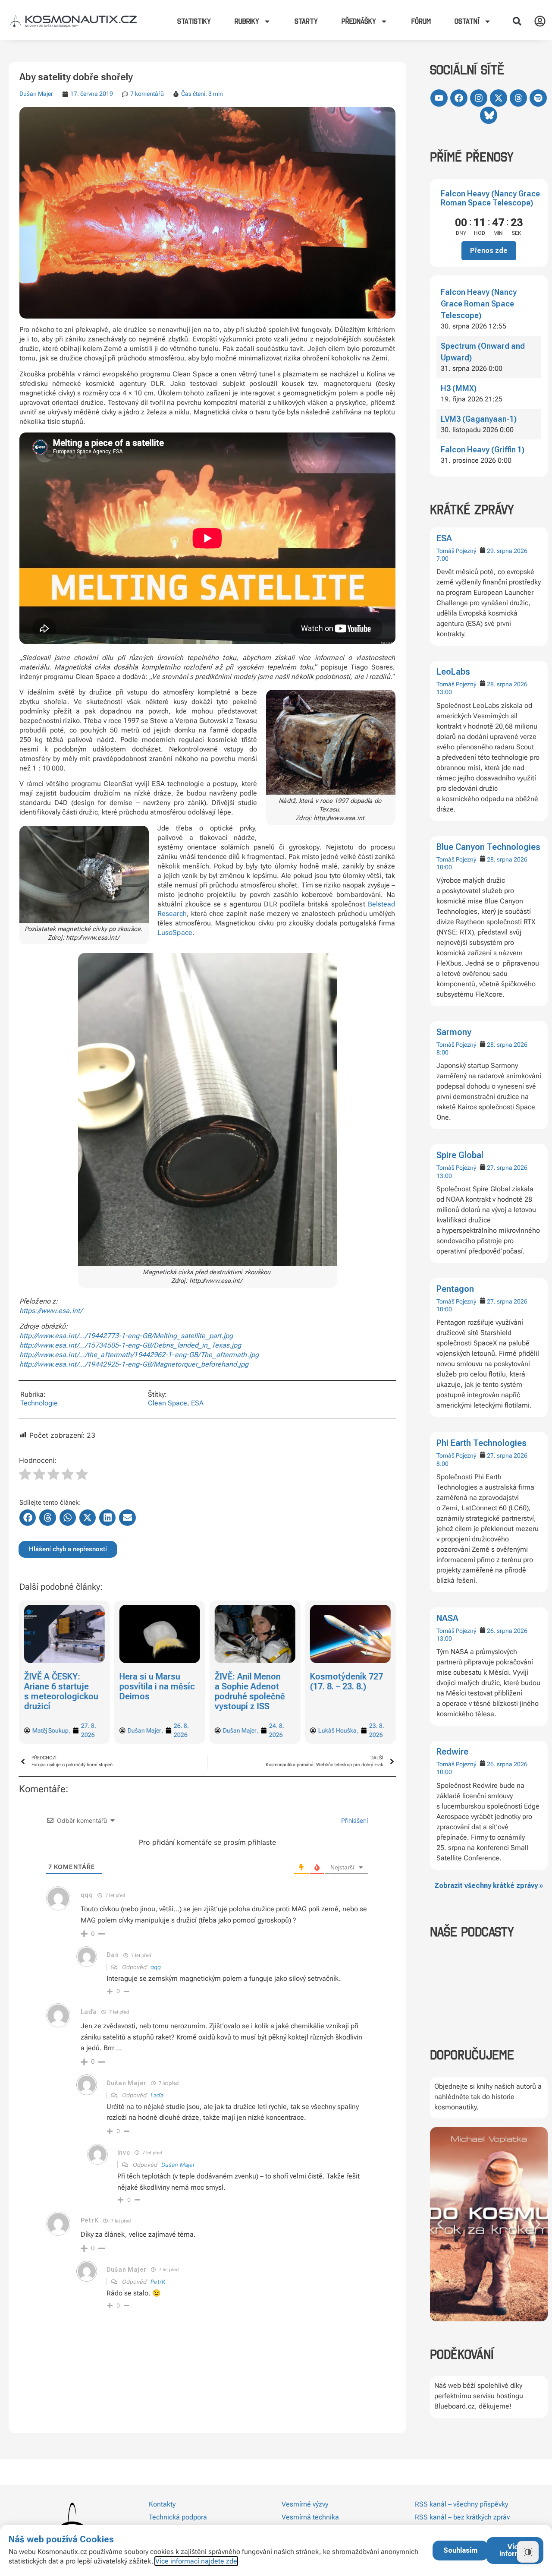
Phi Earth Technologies (481, 1443)
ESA (444, 538)
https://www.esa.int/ (51, 1311)
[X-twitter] (499, 98)
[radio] (25, 1475)
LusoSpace (175, 933)
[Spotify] (538, 98)
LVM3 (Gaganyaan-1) (479, 419)
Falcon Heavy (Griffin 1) (483, 450)
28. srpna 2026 (507, 684)
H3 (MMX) (459, 388)
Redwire (452, 1752)
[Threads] (518, 98)
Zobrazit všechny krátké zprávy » (489, 1886)
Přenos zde (489, 251)
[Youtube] (439, 98)
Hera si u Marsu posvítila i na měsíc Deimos (61, 1686)
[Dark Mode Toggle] (528, 2552)
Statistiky (194, 21)
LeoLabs (453, 672)
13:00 (444, 692)
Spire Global (460, 1155)
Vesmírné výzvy (305, 2504)
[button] (517, 21)
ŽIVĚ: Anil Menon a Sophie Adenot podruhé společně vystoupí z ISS (155, 1691)
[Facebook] (459, 98)
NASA (447, 1618)
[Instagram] (479, 98)
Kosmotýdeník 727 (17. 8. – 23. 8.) (251, 1681)
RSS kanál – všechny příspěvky (461, 2504)
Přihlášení (354, 1820)
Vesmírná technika (310, 2517)
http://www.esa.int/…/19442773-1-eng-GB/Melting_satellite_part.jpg (126, 1336)
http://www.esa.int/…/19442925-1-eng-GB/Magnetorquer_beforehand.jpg (134, 1364)
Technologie (39, 1403)
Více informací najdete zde (196, 2561)
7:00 (442, 559)
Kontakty (162, 2504)
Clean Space (168, 1403)
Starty (306, 21)
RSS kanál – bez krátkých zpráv (462, 2517)
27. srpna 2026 (507, 1168)
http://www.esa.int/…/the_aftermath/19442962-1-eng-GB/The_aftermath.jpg (139, 1355)
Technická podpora (178, 2517)
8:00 (442, 1052)
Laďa (157, 2095)
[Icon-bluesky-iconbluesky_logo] (489, 115)
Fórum (421, 21)
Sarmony (454, 1032)
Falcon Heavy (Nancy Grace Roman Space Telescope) (490, 198)
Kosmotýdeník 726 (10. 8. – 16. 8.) (347, 1681)
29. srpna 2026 (507, 551)
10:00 (444, 867)
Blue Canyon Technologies (488, 847)
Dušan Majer (36, 94)
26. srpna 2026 (507, 1631)
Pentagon (455, 1289)
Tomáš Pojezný (456, 551)
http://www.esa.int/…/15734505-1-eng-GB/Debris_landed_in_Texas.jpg (130, 1345)
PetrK (158, 2282)
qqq (156, 1967)
